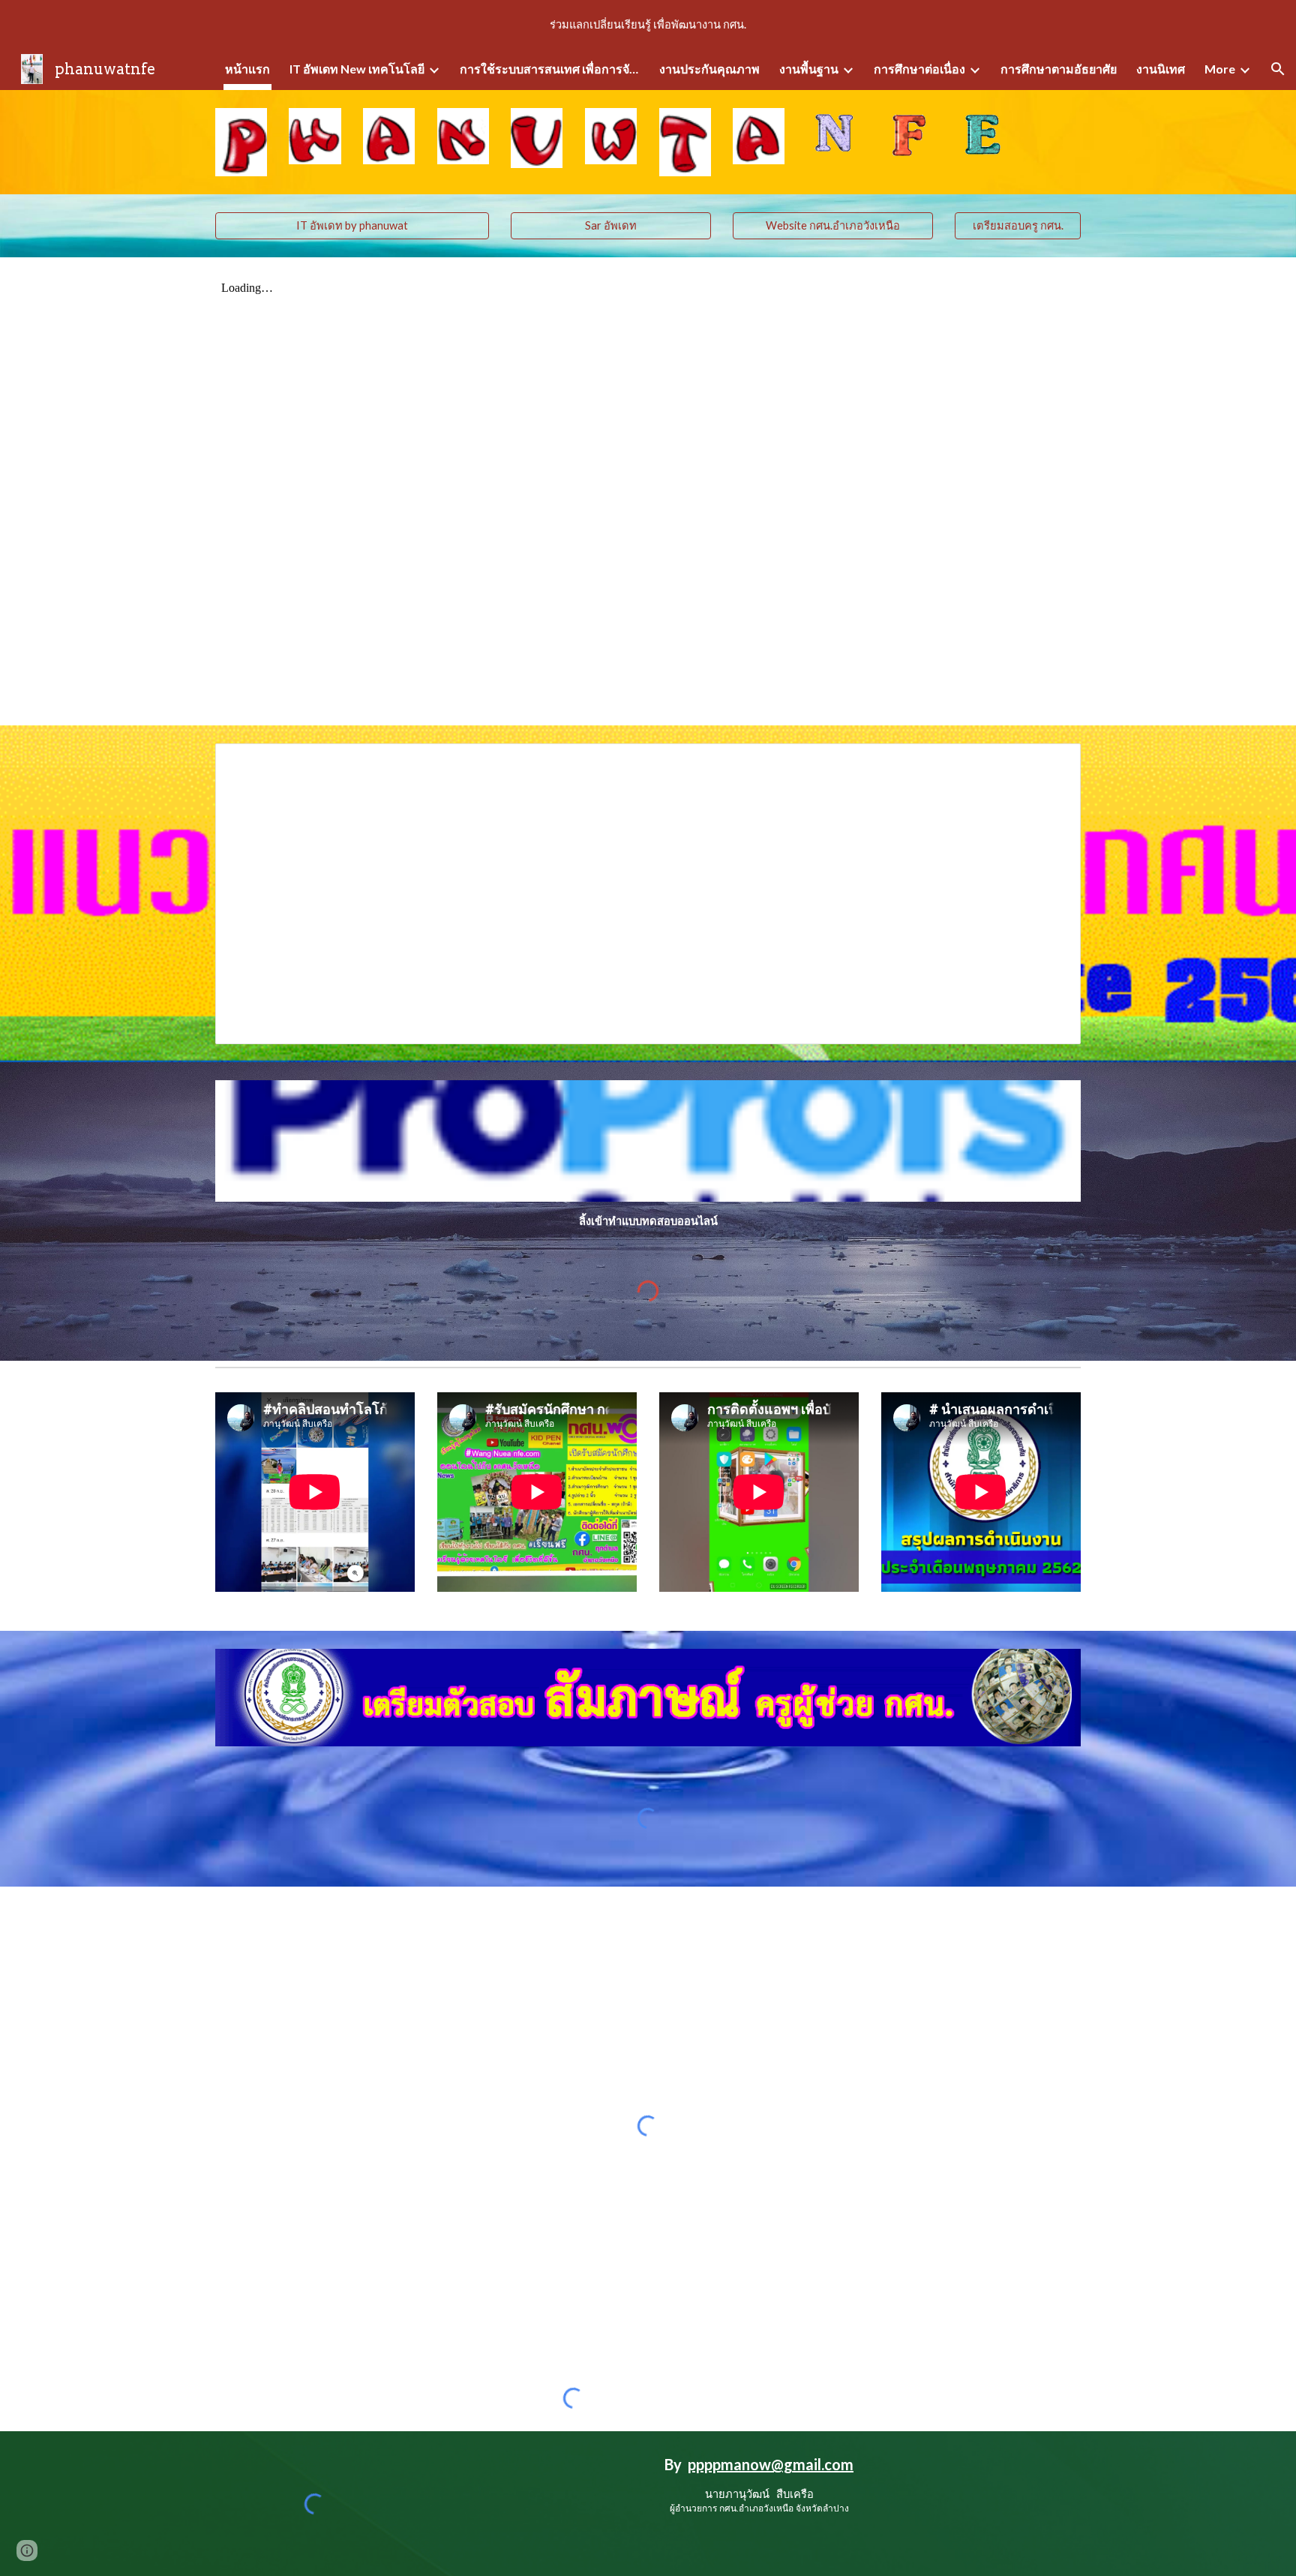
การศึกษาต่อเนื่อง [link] (919, 69)
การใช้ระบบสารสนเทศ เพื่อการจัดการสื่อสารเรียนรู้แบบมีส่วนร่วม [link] (550, 69)
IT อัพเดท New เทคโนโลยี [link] (357, 69)
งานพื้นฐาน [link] (809, 69)
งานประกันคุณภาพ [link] (709, 69)
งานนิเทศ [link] (1161, 69)
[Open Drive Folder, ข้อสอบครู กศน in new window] (1052, 763)
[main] (648, 1221)
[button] (1278, 69)
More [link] (1220, 69)
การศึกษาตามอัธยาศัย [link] (1059, 69)
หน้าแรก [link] (247, 69)
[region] (648, 24)
